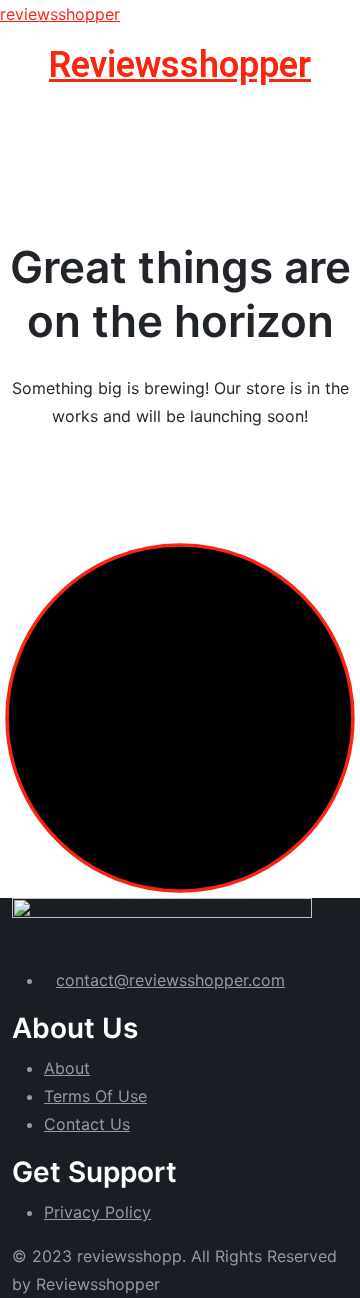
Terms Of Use (95, 1096)
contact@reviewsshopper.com (170, 980)
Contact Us (87, 1124)
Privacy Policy (97, 1212)
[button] (180, 113)
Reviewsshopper (180, 65)
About (67, 1068)
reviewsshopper (60, 14)
